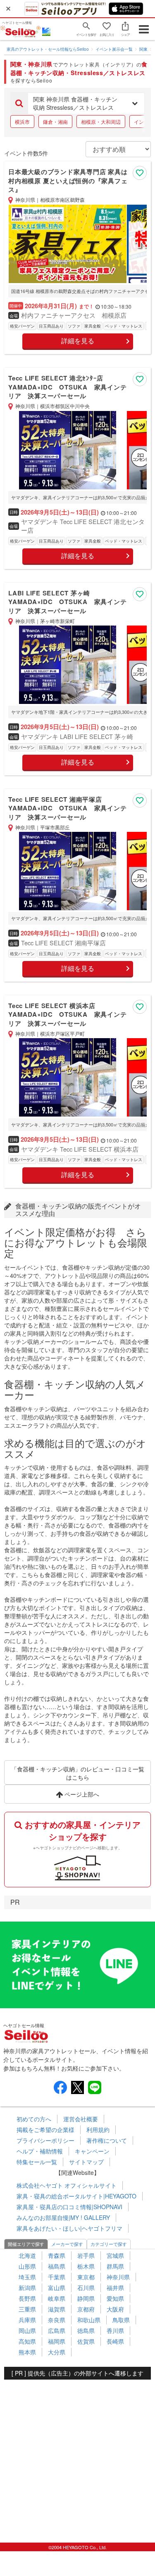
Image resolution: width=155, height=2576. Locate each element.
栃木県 (86, 2266)
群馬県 (115, 2266)
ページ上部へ (81, 1794)
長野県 (27, 2298)
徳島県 (86, 2330)
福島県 (57, 2266)
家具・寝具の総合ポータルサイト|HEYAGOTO (76, 2196)
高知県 (27, 2341)
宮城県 (115, 2255)
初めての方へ (34, 2119)
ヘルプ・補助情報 (40, 2151)
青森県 (57, 2255)
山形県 (27, 2266)
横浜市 (22, 122)
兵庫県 (27, 2320)
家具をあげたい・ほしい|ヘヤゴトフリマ (69, 2228)
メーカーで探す (67, 2244)
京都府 (86, 2309)
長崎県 (115, 2341)
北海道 (27, 2255)
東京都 (86, 2277)
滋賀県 (57, 2309)
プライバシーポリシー (45, 2140)
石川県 (86, 2288)
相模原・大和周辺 (101, 122)
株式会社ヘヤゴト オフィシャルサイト (67, 2185)
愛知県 (115, 2298)
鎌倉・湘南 (55, 122)
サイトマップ (86, 2162)
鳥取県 (121, 2320)
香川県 (115, 2330)
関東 (143, 49)
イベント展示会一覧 (114, 49)
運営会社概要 (81, 2119)
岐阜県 (57, 2298)
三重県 (27, 2309)
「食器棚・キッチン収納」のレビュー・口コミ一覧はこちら (78, 1773)
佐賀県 (86, 2341)
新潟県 (27, 2288)
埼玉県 (27, 2277)
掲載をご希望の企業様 (45, 2130)
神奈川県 (118, 2277)
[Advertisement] (77, 2457)
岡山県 (27, 2330)
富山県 (57, 2288)
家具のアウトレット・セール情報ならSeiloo (48, 49)
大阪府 (115, 2309)
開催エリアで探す (26, 2244)
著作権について (107, 2140)
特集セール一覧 (37, 2162)
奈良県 (57, 2320)
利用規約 (98, 2130)
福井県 (115, 2288)
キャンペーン (92, 2151)
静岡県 (86, 2298)
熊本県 (27, 2352)
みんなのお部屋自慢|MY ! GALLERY (63, 2217)
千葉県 (57, 2277)
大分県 (57, 2352)
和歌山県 (89, 2320)
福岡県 (57, 2341)
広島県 (57, 2330)
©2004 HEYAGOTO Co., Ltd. (77, 2547)
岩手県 (86, 2255)
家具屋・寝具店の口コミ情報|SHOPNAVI (69, 2207)
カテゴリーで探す (109, 2244)
